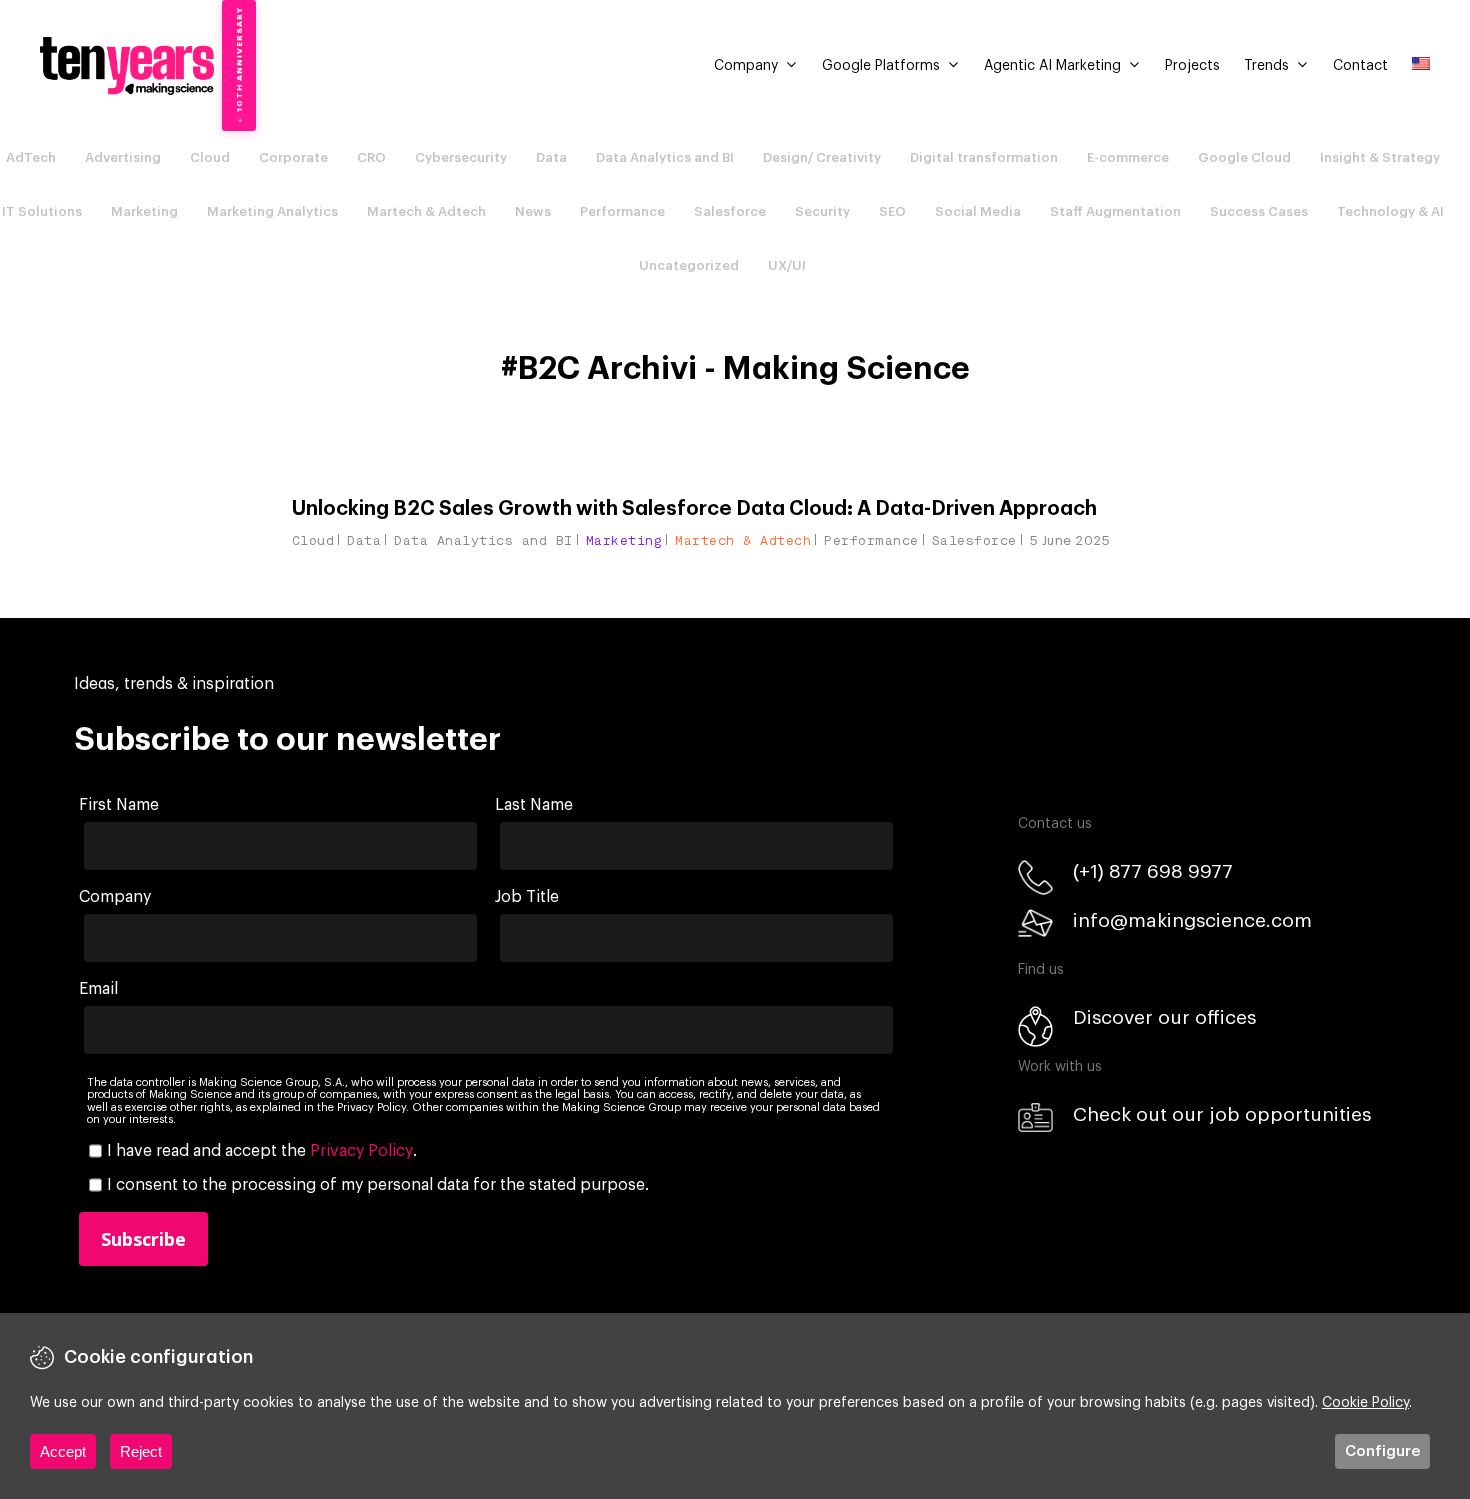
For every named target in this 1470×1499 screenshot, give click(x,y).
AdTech (31, 157)
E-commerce (1128, 157)
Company (746, 66)
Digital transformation (984, 157)
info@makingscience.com (1192, 920)
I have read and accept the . (262, 1151)
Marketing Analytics (272, 211)
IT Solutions (42, 211)
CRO (371, 157)
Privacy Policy (361, 1151)
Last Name (534, 805)
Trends (1266, 66)
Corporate (293, 157)
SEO (892, 211)
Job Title (527, 897)
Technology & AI (1390, 211)
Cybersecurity (461, 157)
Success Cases (1259, 211)
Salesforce (730, 211)
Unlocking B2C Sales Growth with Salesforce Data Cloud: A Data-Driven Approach (694, 509)
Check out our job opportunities (1222, 1114)
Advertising (123, 157)
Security (822, 211)
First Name (119, 805)
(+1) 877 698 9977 (1153, 871)
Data (551, 157)
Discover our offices (1164, 1017)
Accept (63, 1451)
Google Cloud (1244, 157)
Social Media (978, 211)
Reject (141, 1451)
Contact (1360, 66)
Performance (622, 211)
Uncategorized (689, 265)
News (533, 211)
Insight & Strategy (1380, 157)
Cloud (210, 157)
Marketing (144, 211)
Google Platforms (881, 66)
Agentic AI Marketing (1052, 66)
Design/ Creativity (822, 157)
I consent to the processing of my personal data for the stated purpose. (378, 1185)
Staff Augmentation (1115, 211)
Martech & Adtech (426, 211)
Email (98, 989)
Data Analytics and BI (665, 157)
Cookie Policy (1365, 1403)
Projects (1192, 66)
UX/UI (787, 265)
